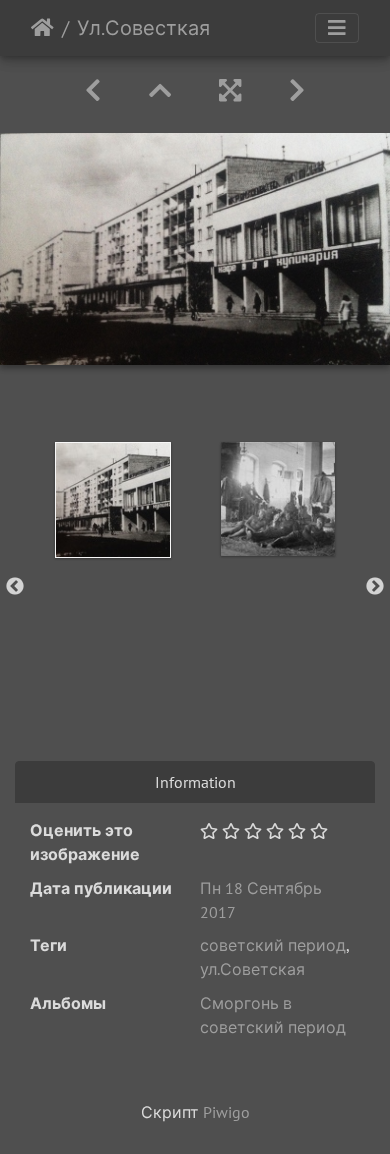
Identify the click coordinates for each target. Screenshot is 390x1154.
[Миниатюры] (160, 90)
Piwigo (226, 1112)
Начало (42, 28)
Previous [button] (15, 587)
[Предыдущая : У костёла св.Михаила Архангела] (93, 90)
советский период (273, 945)
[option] (112, 500)
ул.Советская (252, 969)
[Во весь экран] (230, 90)
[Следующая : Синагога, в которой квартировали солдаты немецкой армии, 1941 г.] (297, 90)
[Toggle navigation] (337, 28)
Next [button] (375, 587)
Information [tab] (195, 782)
